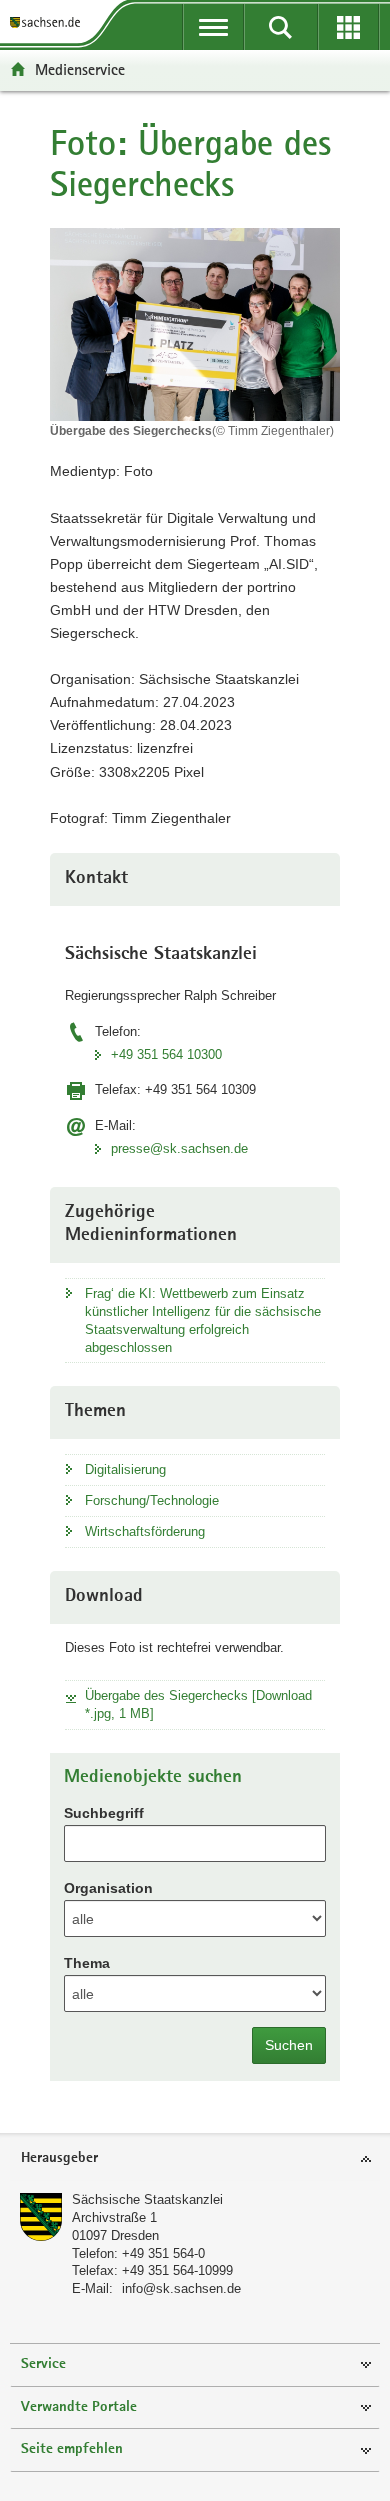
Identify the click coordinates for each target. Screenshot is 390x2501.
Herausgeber (59, 2158)
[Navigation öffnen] (213, 27)
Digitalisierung (125, 1469)
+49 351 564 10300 (166, 1054)
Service (43, 2364)
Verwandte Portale (79, 2407)
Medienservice (80, 69)
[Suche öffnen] (280, 27)
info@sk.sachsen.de (181, 2288)
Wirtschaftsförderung (145, 1531)
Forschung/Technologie (152, 1500)
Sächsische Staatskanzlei (147, 2199)
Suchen (289, 2045)
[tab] (195, 2159)
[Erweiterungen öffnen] (348, 27)
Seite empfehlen (72, 2449)
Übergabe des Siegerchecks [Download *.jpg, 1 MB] (198, 1704)
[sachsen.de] (49, 22)
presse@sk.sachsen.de (179, 1148)
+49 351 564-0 (163, 2253)
